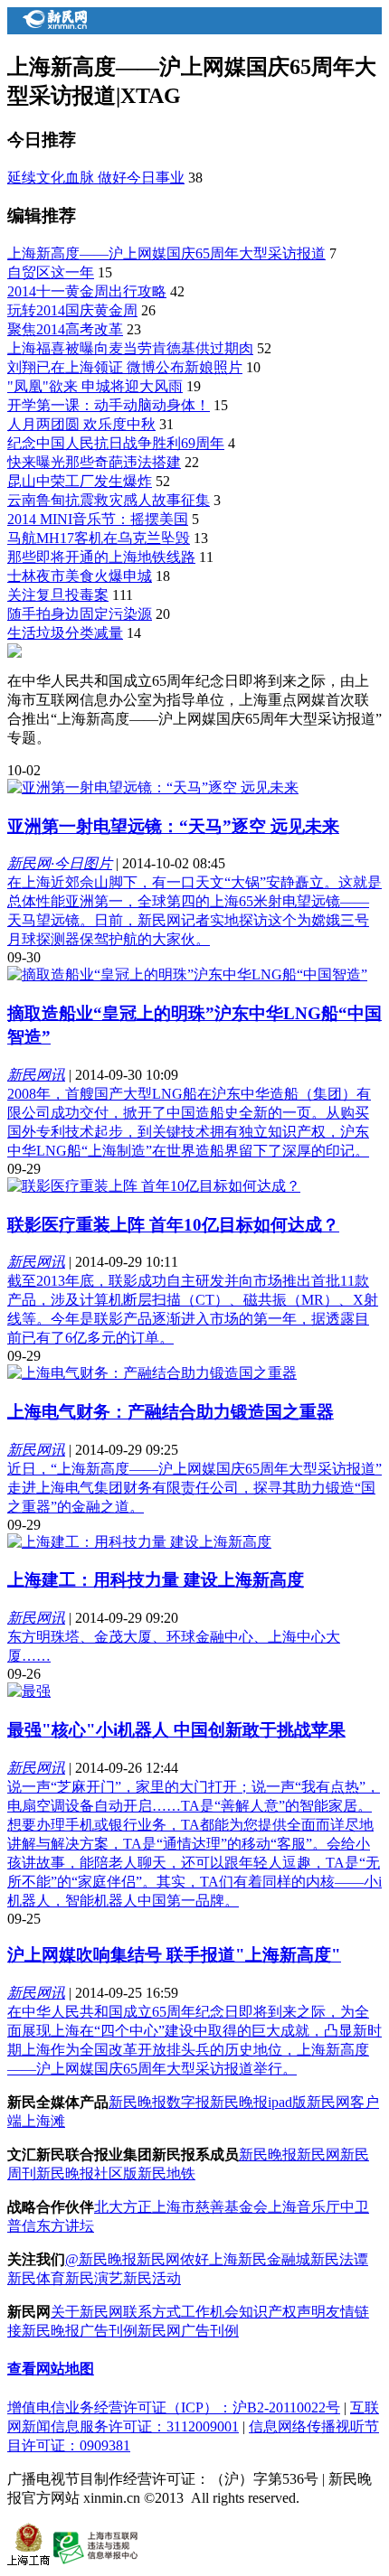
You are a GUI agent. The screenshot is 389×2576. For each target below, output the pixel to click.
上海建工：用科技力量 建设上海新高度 (156, 1580)
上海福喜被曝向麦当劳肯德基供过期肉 (130, 348)
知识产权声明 (282, 2312)
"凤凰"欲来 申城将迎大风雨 (95, 386)
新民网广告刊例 (188, 2331)
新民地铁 (166, 2173)
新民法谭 (339, 2259)
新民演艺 (94, 2278)
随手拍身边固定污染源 (80, 614)
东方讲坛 (65, 2226)
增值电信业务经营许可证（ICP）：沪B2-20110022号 (174, 2407)
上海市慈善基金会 (210, 2207)
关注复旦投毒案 (58, 595)
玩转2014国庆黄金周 (72, 310)
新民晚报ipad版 (258, 2102)
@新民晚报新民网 (123, 2259)
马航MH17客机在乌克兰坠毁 (99, 538)
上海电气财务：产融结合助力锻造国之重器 (171, 1412)
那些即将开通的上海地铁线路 (101, 557)
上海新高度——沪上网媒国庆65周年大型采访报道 (166, 253)
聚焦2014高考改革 (65, 329)
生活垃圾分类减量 (65, 633)
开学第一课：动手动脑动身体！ (109, 405)
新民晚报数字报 (159, 2102)
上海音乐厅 (304, 2207)
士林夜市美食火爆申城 (80, 576)
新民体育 (36, 2278)
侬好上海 (209, 2259)
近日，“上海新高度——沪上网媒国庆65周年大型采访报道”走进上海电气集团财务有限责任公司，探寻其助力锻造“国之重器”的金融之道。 (194, 1488)
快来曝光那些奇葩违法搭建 (94, 462)
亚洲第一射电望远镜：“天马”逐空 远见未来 (173, 826)
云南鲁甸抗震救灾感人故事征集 (109, 500)
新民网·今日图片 (60, 863)
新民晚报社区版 (87, 2173)
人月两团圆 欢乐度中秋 (81, 424)
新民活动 (152, 2278)
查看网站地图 (51, 2369)
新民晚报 (268, 2154)
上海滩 (43, 2121)
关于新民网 (87, 2312)
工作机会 (210, 2312)
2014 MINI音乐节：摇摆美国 (98, 519)
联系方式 (152, 2312)
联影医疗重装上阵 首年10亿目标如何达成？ (173, 1225)
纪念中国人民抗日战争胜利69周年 (116, 443)
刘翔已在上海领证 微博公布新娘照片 (125, 367)
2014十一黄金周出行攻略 (87, 291)
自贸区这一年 (51, 272)
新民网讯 (36, 1075)
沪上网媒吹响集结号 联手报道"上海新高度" (174, 1955)
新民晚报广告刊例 (80, 2331)
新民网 (318, 2154)
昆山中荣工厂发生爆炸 (80, 481)
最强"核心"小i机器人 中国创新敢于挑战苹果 (176, 1730)
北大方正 (123, 2207)
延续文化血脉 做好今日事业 (96, 178)
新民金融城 (274, 2259)
